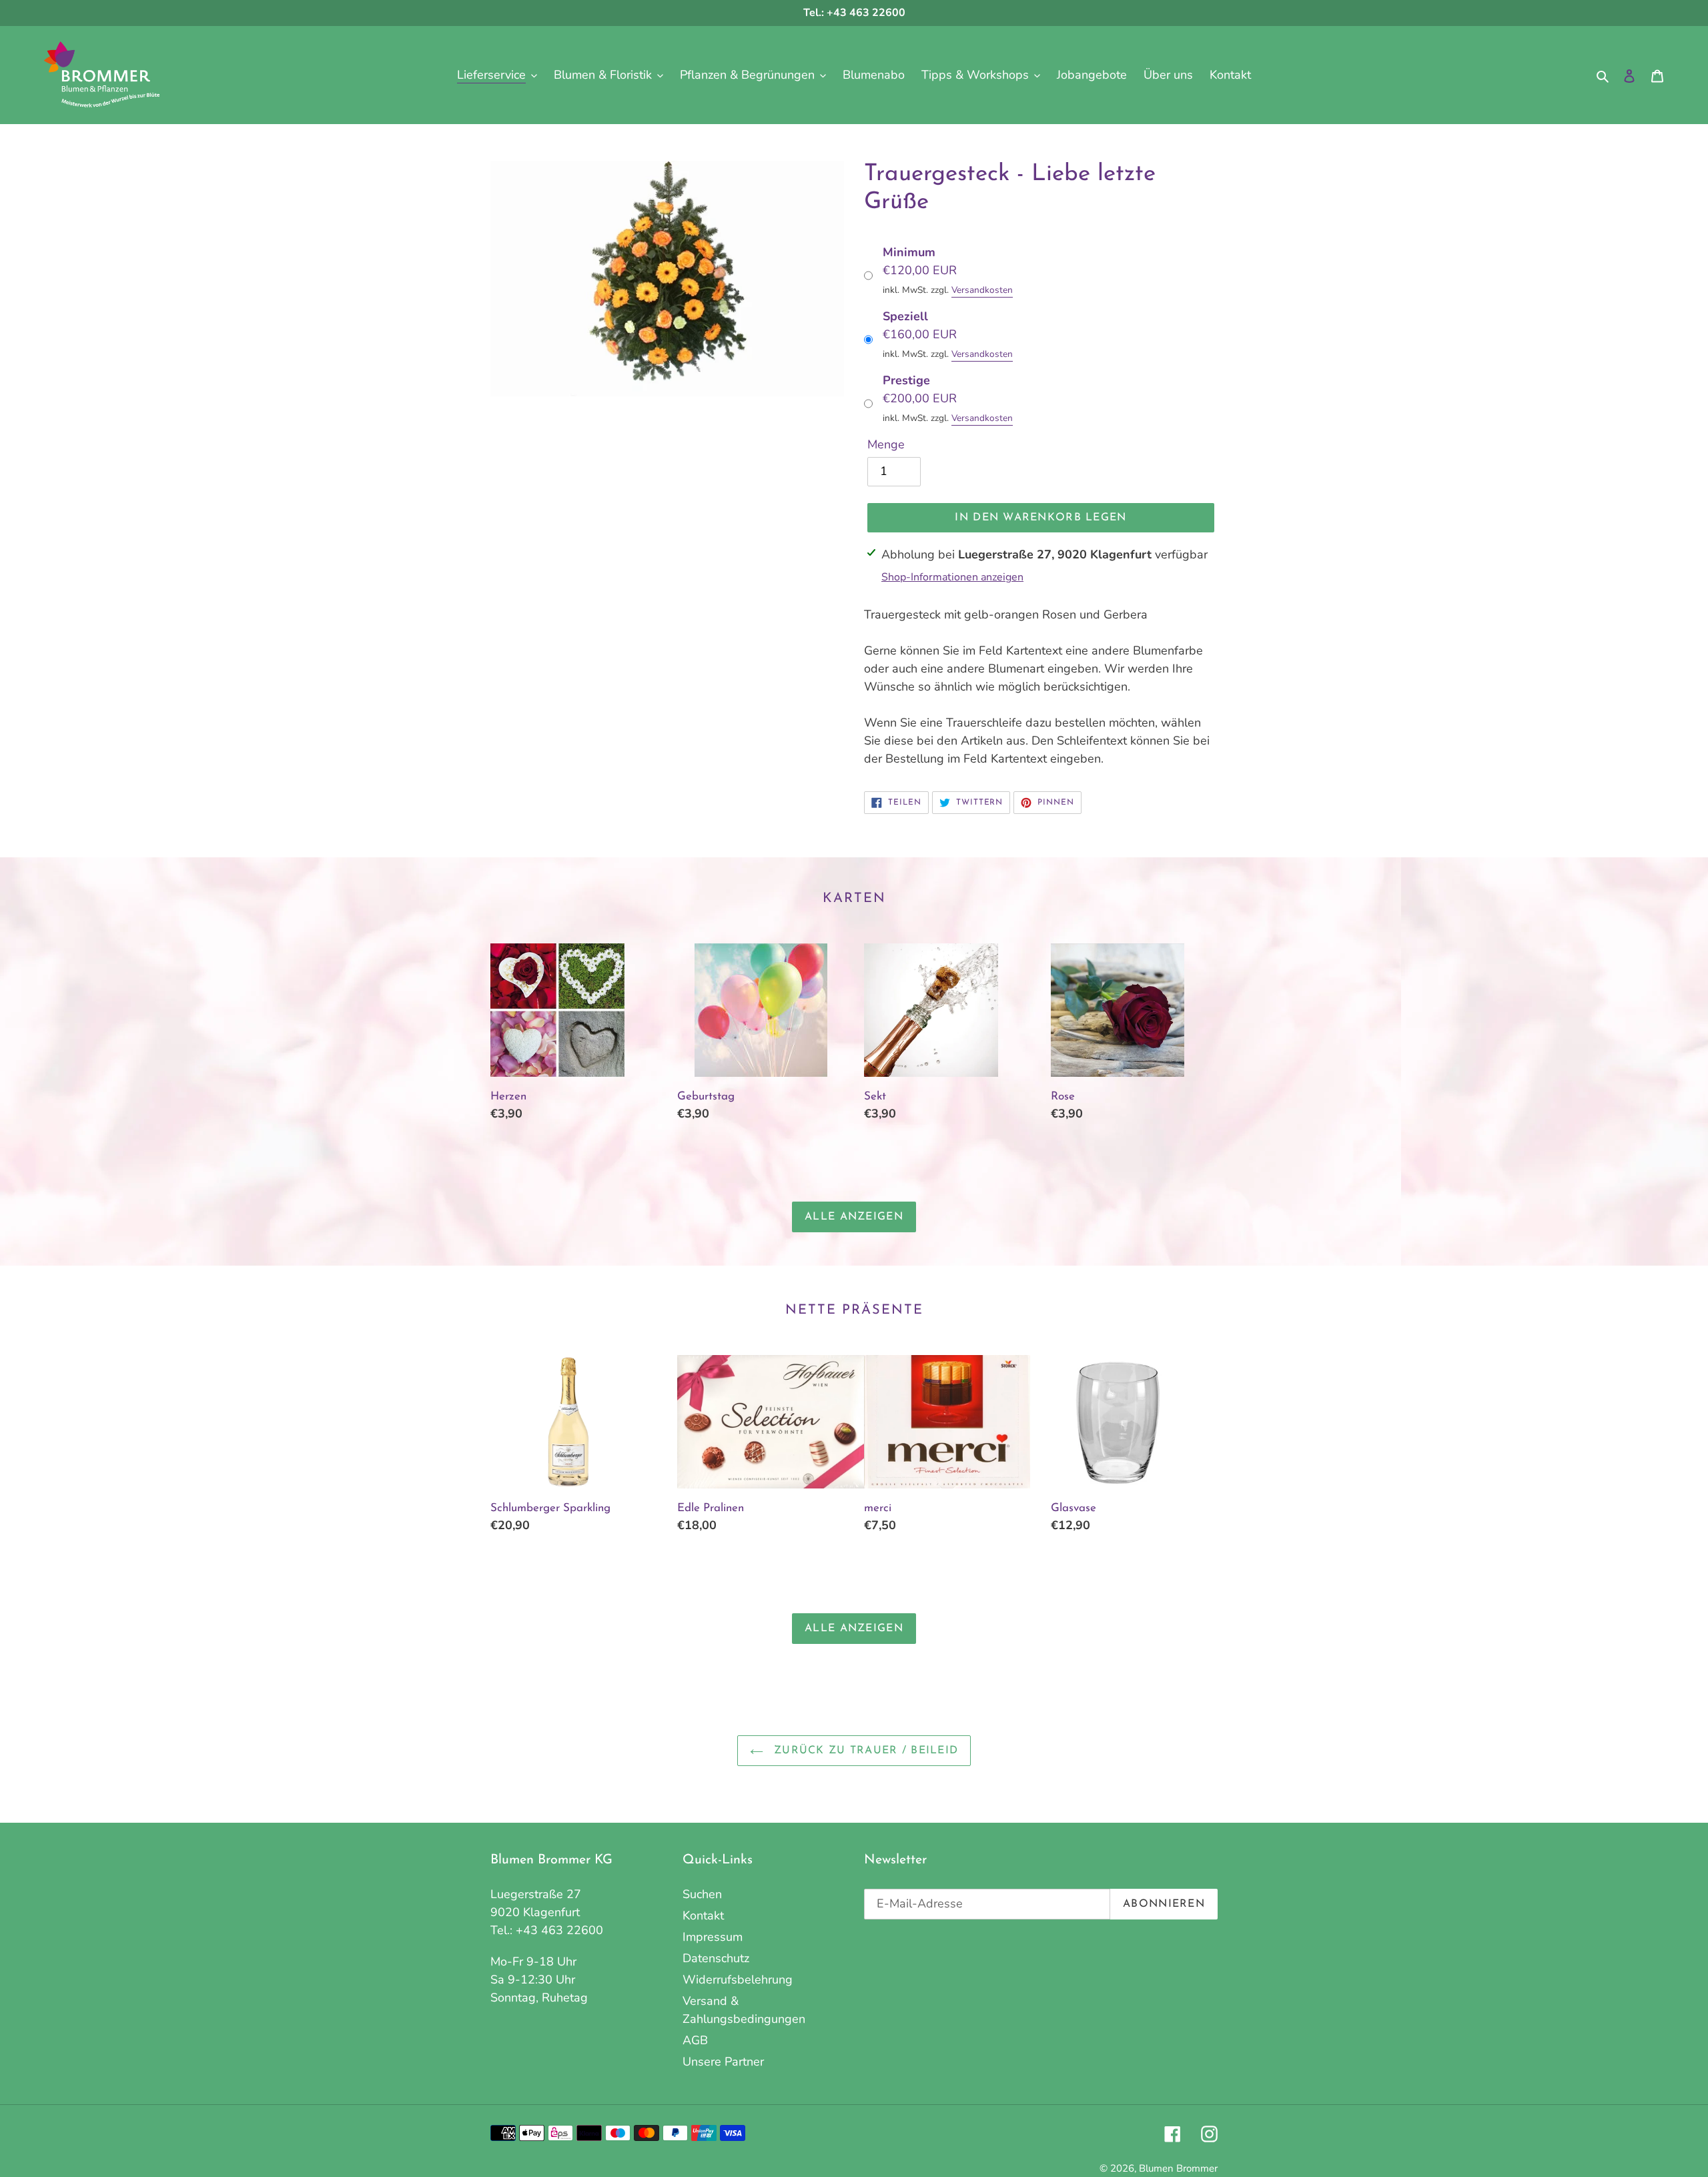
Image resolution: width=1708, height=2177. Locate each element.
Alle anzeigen (854, 1217)
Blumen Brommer (1178, 2168)
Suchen (702, 1894)
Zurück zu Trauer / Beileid (864, 1751)
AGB (695, 2040)
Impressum (713, 1937)
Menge (886, 444)
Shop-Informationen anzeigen (952, 577)
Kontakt (703, 1915)
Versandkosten (982, 290)
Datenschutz (716, 1958)
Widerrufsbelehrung (738, 1980)
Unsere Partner (723, 2062)
